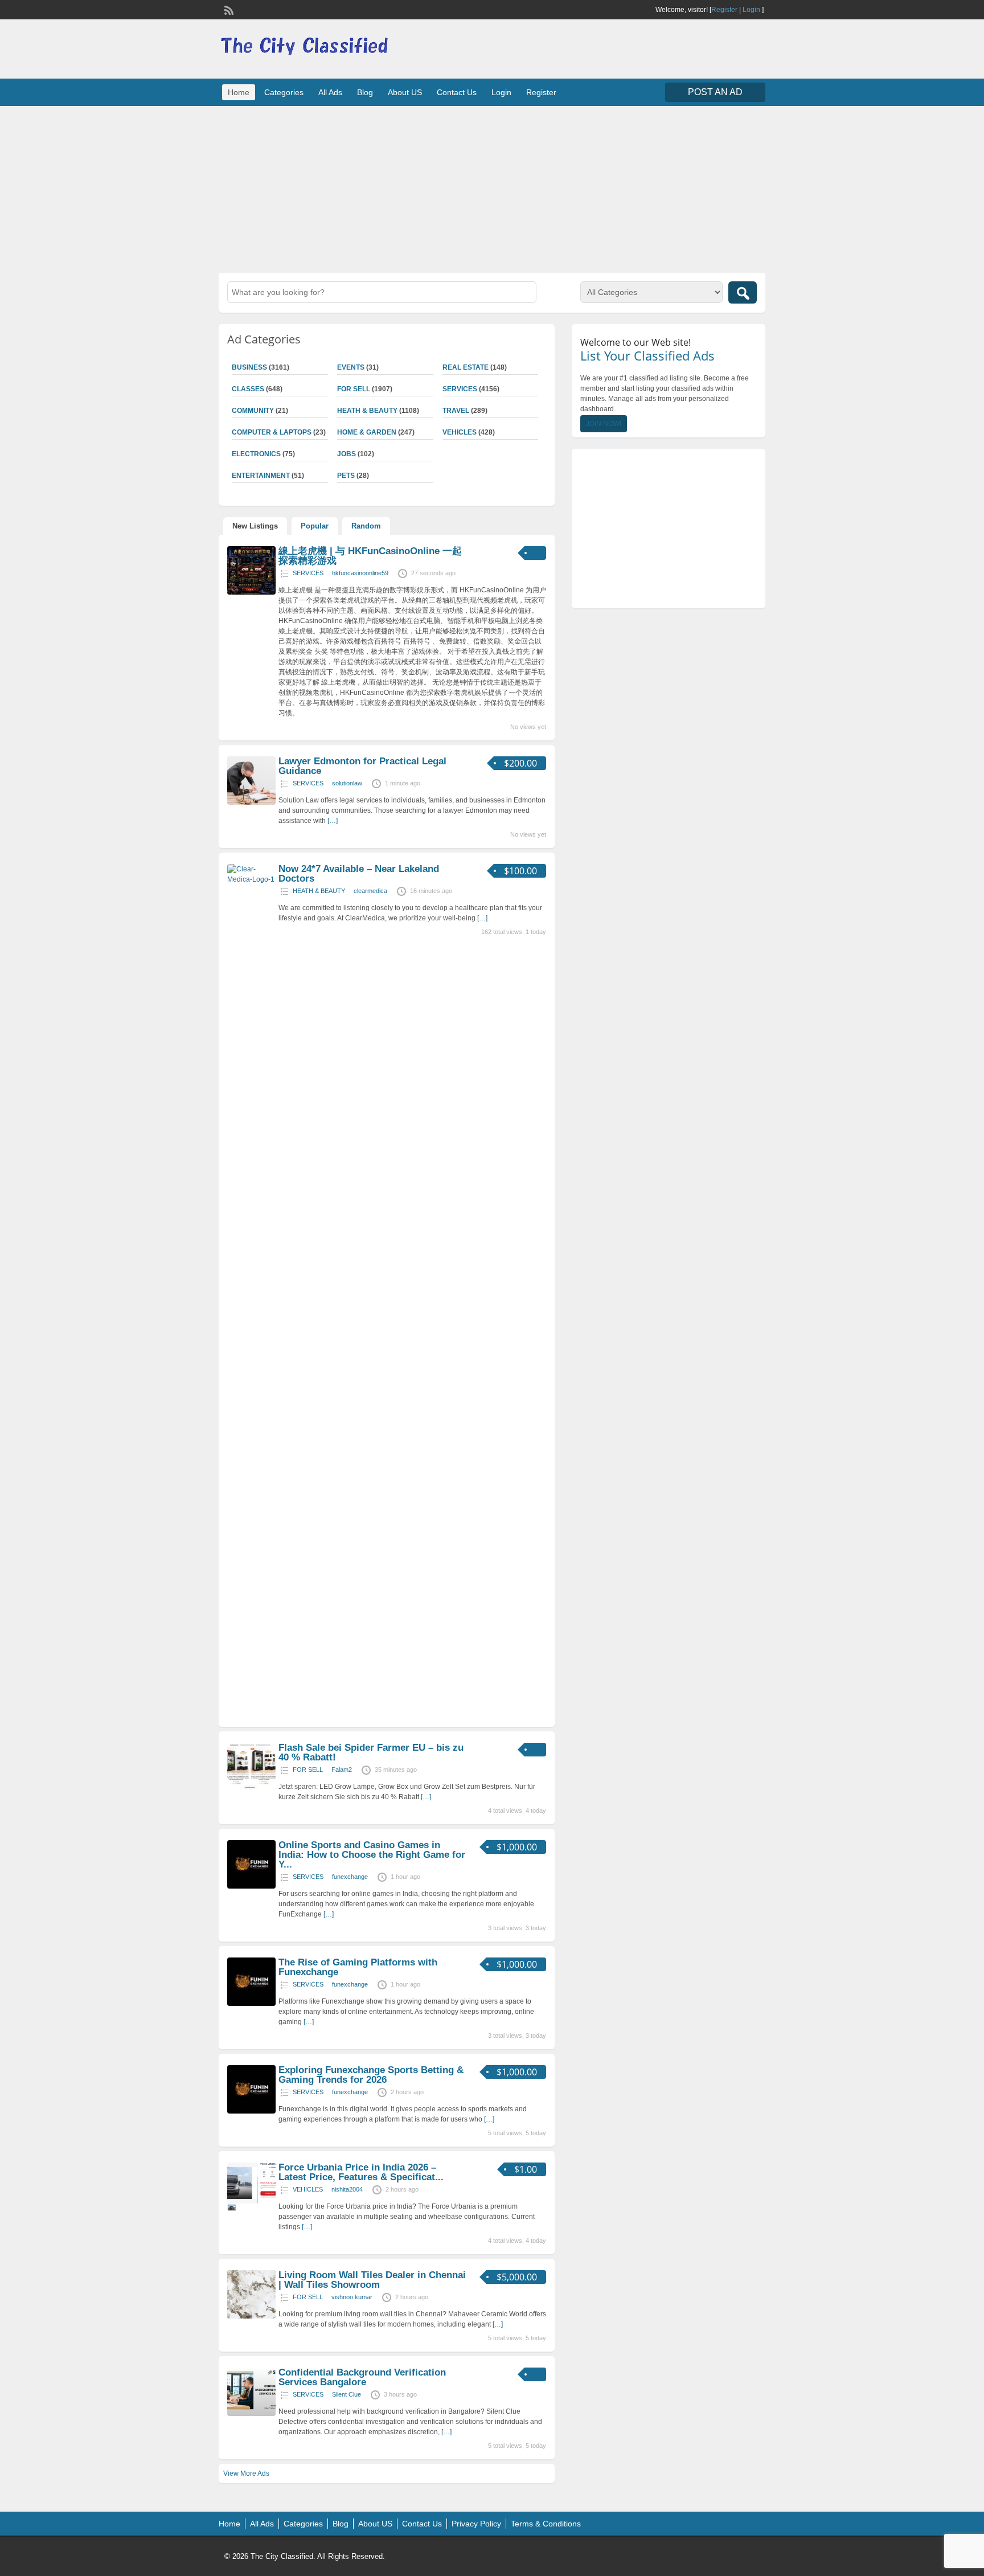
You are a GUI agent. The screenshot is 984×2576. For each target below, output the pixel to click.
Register (724, 10)
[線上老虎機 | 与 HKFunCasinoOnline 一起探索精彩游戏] (251, 592)
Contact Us (457, 92)
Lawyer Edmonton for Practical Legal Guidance (362, 766)
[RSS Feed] (228, 9)
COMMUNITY (253, 411)
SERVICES (460, 389)
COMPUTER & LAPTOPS (272, 432)
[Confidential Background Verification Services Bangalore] (251, 2414)
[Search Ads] (743, 292)
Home (239, 92)
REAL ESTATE (466, 367)
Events (351, 367)
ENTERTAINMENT (261, 476)
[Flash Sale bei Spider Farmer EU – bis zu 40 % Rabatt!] (251, 1789)
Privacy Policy (476, 2524)
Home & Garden (367, 432)
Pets (346, 476)
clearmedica (370, 891)
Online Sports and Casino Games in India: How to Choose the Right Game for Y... (372, 1855)
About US (405, 92)
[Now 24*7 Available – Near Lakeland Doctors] (251, 879)
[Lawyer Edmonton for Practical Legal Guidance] (251, 802)
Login (751, 10)
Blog (365, 92)
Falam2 (342, 1770)
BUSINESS (249, 367)
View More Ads (246, 2473)
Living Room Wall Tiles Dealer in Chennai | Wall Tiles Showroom (372, 2280)
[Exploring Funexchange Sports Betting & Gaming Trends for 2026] (251, 2111)
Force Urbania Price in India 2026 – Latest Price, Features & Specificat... (361, 2172)
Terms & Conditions (546, 2524)
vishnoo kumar (352, 2297)
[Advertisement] (492, 188)
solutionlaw (347, 783)
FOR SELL (354, 389)
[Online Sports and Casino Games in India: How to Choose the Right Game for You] (251, 1886)
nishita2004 (347, 2189)
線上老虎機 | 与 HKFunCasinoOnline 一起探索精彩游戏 (370, 556)
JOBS (347, 454)
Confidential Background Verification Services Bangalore (362, 2377)
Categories (284, 92)
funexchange (350, 1877)
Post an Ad (715, 92)
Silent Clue (347, 2394)
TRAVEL (456, 411)
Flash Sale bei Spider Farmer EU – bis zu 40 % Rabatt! (371, 1752)
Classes (248, 389)
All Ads (330, 92)
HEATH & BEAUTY (367, 411)
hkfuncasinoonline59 (360, 573)
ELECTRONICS (256, 454)
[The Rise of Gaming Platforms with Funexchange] (251, 2004)
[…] (333, 821)
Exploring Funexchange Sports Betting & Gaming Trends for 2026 (371, 2075)
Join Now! (604, 424)
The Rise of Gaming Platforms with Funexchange (358, 1967)
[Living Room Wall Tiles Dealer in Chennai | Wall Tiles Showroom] (251, 2316)
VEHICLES (460, 432)
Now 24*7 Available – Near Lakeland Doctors (359, 874)
